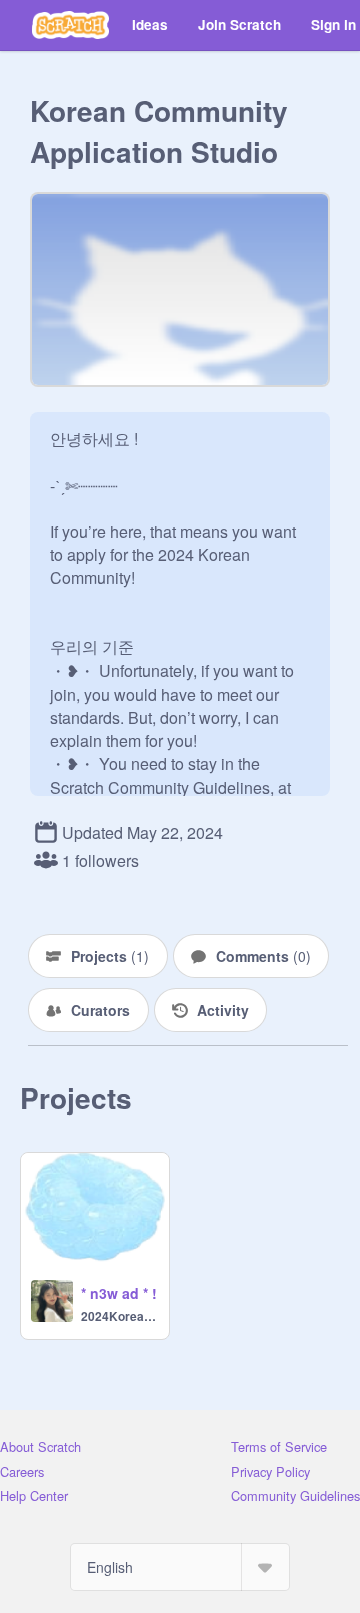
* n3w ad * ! (119, 1293)
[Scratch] (70, 25)
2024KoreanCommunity (119, 1316)
